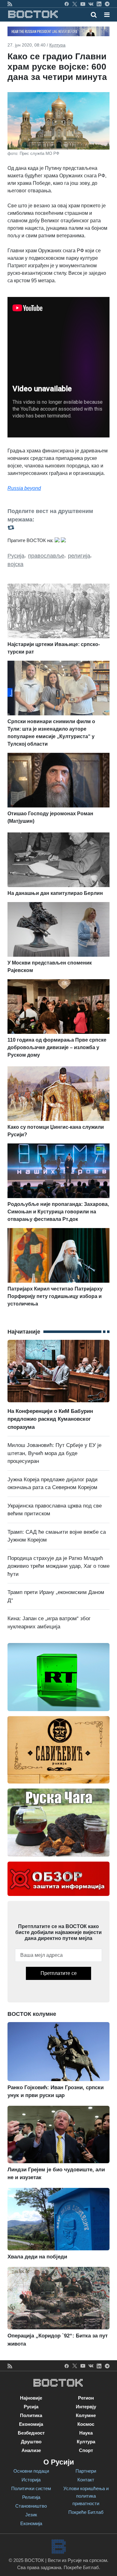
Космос (86, 2424)
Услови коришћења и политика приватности (86, 2496)
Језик (31, 2515)
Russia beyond (24, 488)
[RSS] (10, 4)
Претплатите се (59, 1973)
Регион (86, 2398)
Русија (16, 556)
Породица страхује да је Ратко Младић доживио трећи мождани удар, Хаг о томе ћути (58, 1566)
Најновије (31, 2398)
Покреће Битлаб (86, 2512)
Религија (31, 2497)
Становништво (31, 2506)
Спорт (86, 2450)
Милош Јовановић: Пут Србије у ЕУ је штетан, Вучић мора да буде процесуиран (54, 1453)
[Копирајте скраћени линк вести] (58, 528)
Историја (31, 2480)
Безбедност (31, 2433)
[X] (75, 4)
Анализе (31, 2450)
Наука (86, 2433)
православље (46, 556)
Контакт (86, 2480)
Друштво (31, 2442)
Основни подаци (31, 2471)
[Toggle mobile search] (94, 15)
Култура (57, 45)
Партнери (86, 2471)
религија (79, 556)
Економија (31, 2424)
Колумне (86, 2415)
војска (15, 564)
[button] (107, 15)
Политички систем (31, 2488)
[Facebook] (67, 4)
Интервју (86, 2407)
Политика (31, 2415)
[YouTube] (83, 4)
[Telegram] (107, 4)
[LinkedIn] (99, 4)
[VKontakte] (91, 4)
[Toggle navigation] (105, 15)
